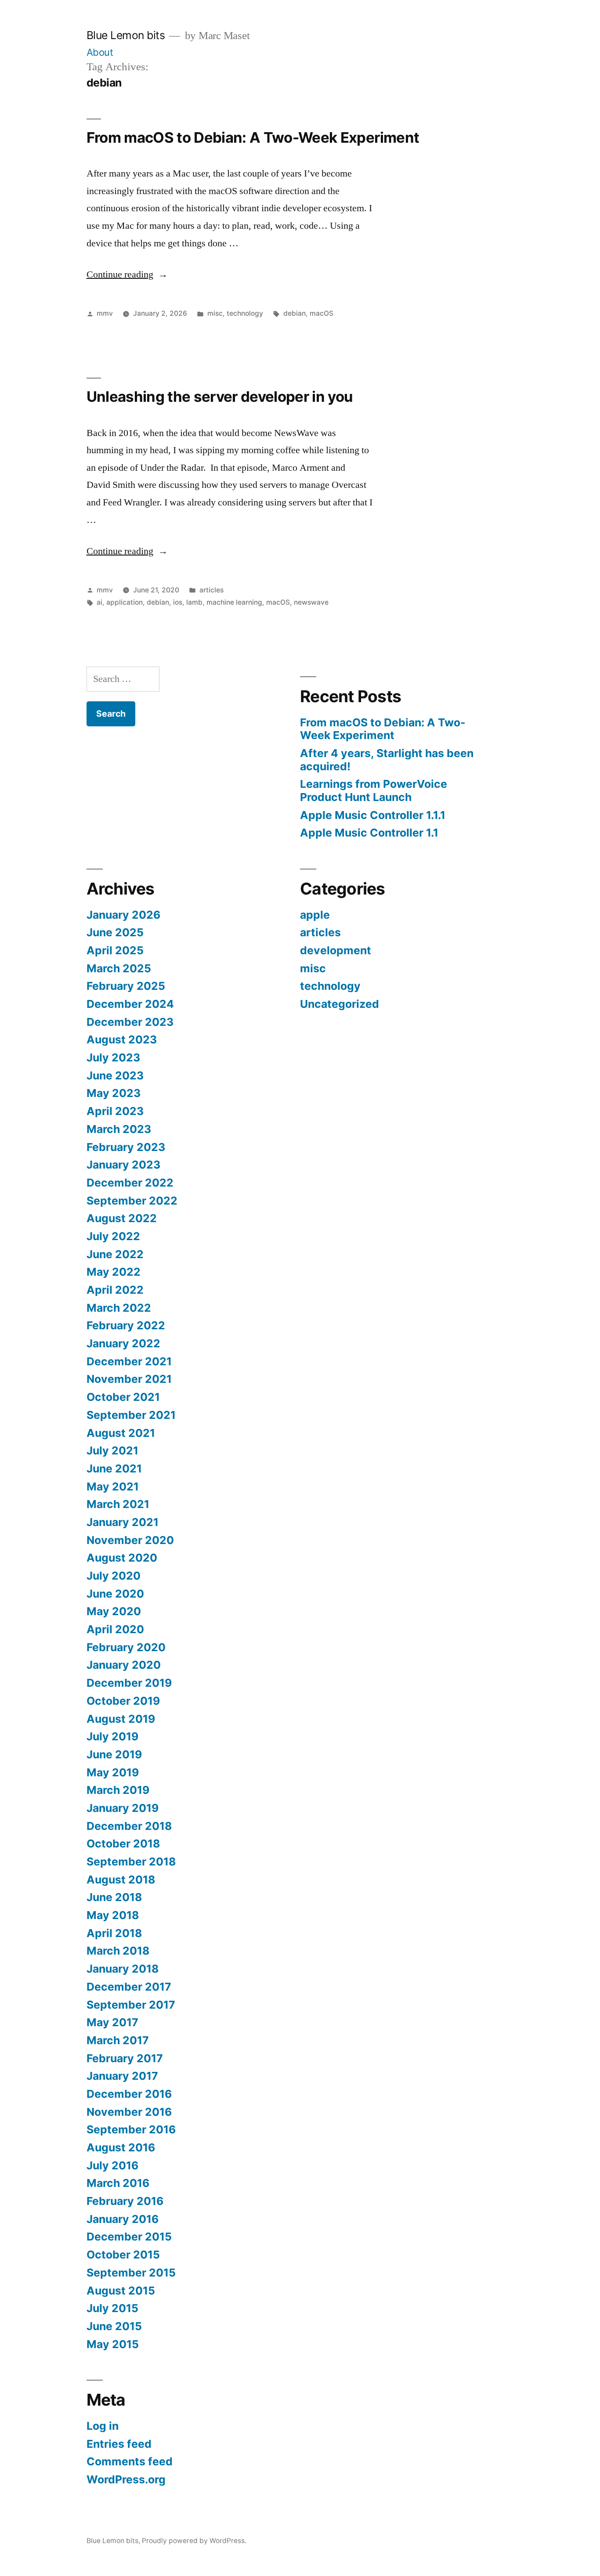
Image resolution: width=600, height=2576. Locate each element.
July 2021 (112, 1450)
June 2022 (115, 1254)
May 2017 (112, 2022)
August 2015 (121, 2291)
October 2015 (123, 2255)
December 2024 (130, 1004)
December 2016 (129, 2094)
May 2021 (113, 1486)
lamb (194, 602)
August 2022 (122, 1218)
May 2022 (114, 1272)
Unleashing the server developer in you (220, 397)
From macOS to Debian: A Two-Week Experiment (255, 137)
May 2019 (113, 1772)
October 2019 (123, 1701)
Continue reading (127, 274)
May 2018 (113, 1915)
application (125, 602)
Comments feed (130, 2461)
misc (215, 313)
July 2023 (113, 1057)
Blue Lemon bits (126, 35)
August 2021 (121, 1433)
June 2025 (115, 932)
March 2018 (118, 1951)
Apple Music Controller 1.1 (369, 833)
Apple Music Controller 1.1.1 (373, 815)
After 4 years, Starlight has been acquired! (387, 760)
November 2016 (129, 2112)
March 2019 (118, 1790)
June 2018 (114, 1897)
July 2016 (112, 2165)
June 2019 (114, 1754)
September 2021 (131, 1415)
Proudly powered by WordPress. (194, 2541)
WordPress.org (126, 2479)
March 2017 (118, 2040)
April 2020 (115, 1629)
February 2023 (126, 1147)
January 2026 (123, 915)
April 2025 (115, 950)
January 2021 (123, 1522)
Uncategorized (340, 1004)
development (336, 950)
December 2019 (129, 1683)
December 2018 (129, 1826)
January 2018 (123, 1969)
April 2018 (114, 1933)
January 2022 (123, 1343)
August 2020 (122, 1558)
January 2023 (123, 1165)
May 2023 (114, 1093)
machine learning (234, 602)
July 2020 (114, 1576)
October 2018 (123, 1844)
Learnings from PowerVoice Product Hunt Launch (374, 790)
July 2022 (113, 1236)
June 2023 (115, 1075)
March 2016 (118, 2183)
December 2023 (130, 1022)
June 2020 (115, 1594)
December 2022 (130, 1183)
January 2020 (124, 1665)
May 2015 (113, 2344)
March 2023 (119, 1129)
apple (315, 915)
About (100, 52)
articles (211, 590)
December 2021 (129, 1361)
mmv (105, 313)
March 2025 (119, 968)
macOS (322, 313)
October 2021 (123, 1397)
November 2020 (130, 1540)
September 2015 (131, 2273)
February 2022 (126, 1325)
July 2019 (112, 1736)
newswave (311, 602)
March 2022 (119, 1308)
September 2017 (131, 2005)
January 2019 (123, 1808)
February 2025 (126, 986)
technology (245, 313)
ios (178, 602)
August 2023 (122, 1039)
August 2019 (121, 1719)
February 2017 (125, 2058)
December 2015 (129, 2237)
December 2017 (129, 1987)
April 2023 (115, 1111)
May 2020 (114, 1611)
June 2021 (114, 1468)
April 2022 (115, 1290)
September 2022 (132, 1201)
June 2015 (114, 2326)
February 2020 (126, 1647)
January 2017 (122, 2076)
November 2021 (129, 1379)
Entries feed (119, 2444)
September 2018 (131, 1862)
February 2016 (125, 2201)
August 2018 (121, 1880)
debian (295, 313)
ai (99, 602)
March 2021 (118, 1504)
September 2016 (131, 2129)
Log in (103, 2426)
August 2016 (121, 2147)
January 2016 (123, 2219)
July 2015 (112, 2308)
